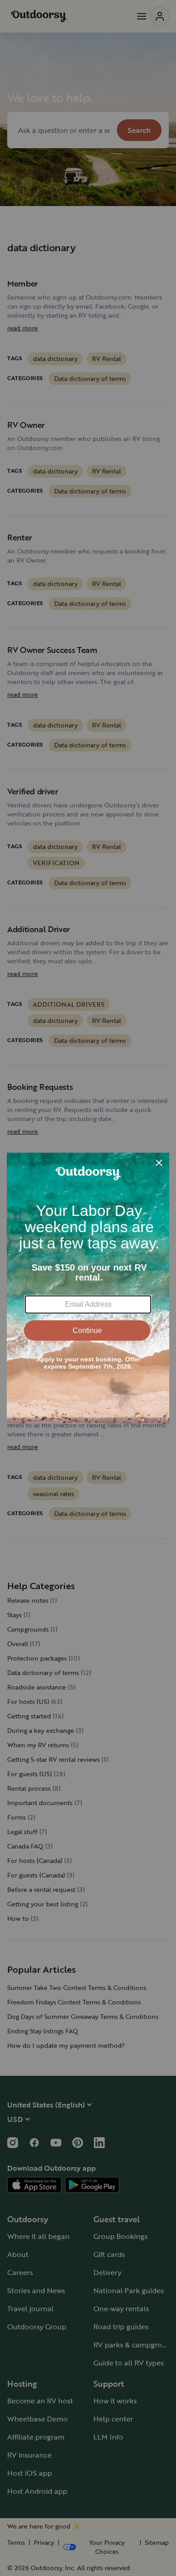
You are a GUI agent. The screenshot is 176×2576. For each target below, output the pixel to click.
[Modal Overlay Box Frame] (88, 1288)
